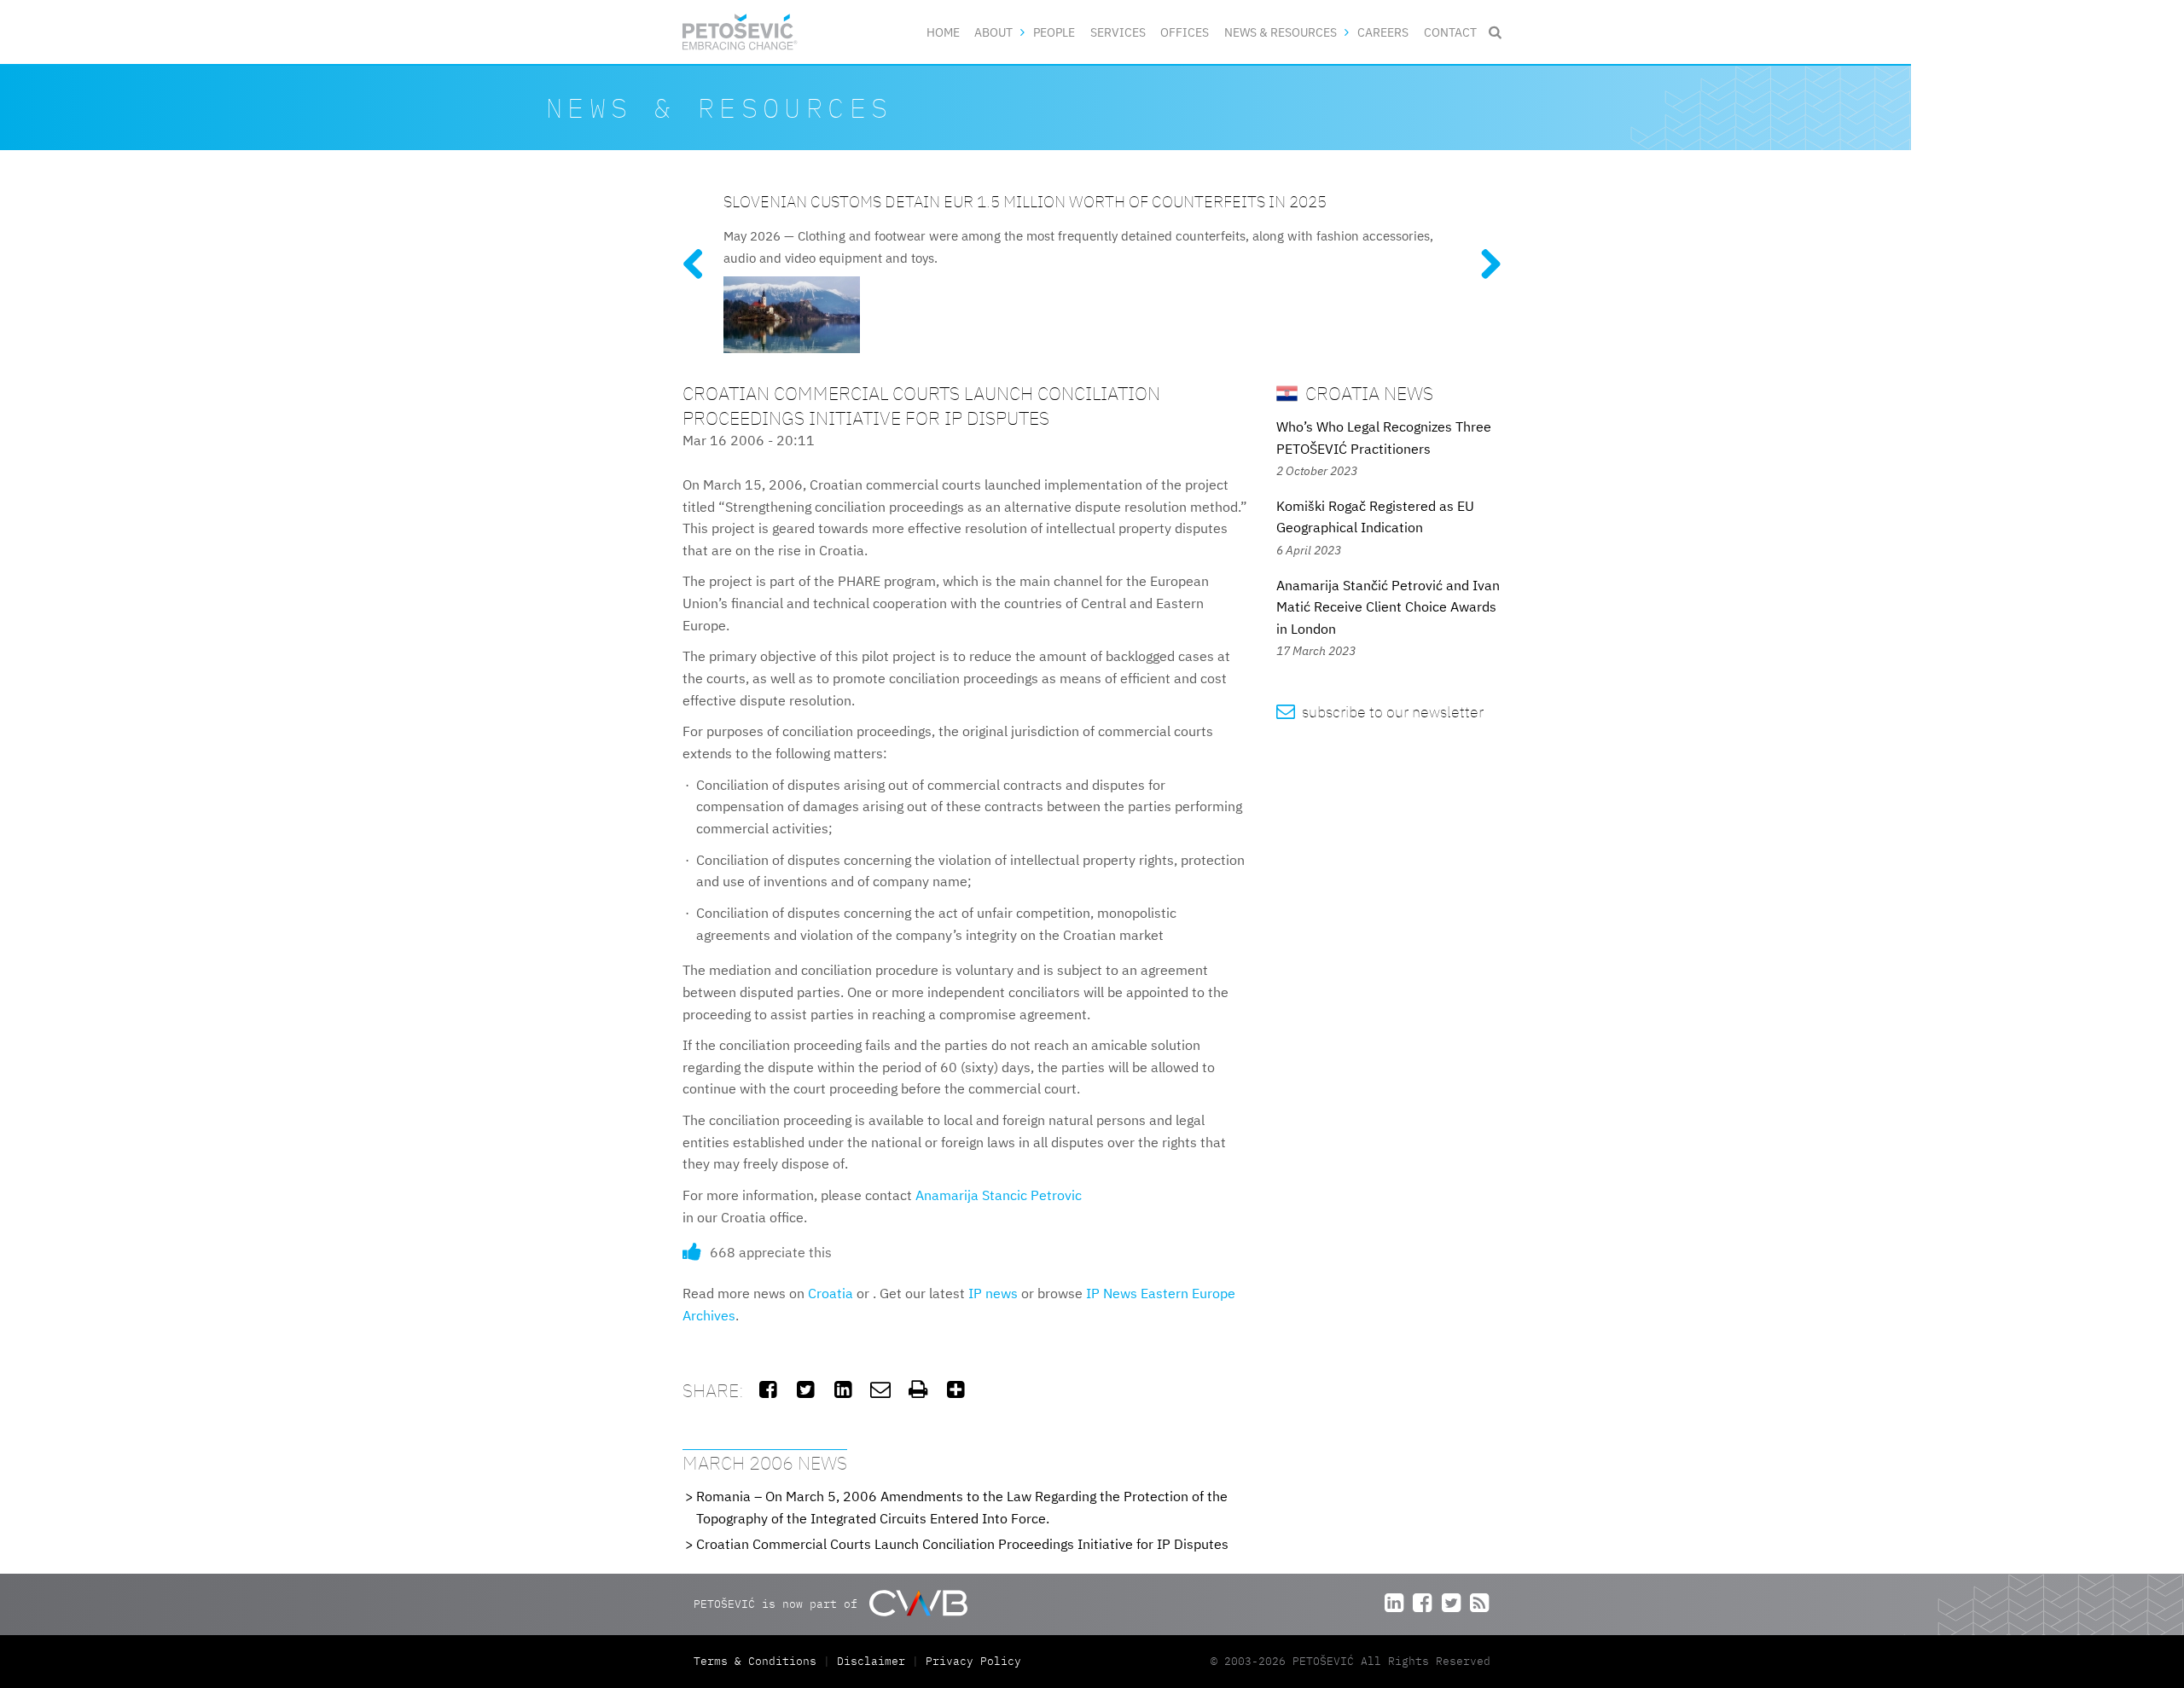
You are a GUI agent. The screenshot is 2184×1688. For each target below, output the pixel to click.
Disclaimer (871, 1661)
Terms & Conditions (758, 1661)
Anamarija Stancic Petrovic (999, 1195)
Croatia (831, 1293)
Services (1118, 32)
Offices (1185, 32)
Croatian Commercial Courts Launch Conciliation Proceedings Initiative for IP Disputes (962, 1544)
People (1054, 32)
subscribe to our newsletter (1380, 712)
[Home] (740, 32)
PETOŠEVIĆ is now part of (779, 1603)
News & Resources (1281, 32)
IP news (993, 1293)
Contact (1450, 32)
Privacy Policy (973, 1661)
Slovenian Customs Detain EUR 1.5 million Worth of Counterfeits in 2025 (1025, 201)
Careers (1383, 32)
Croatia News (1367, 393)
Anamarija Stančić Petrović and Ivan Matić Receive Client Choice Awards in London (1388, 607)
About (993, 32)
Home (943, 32)
